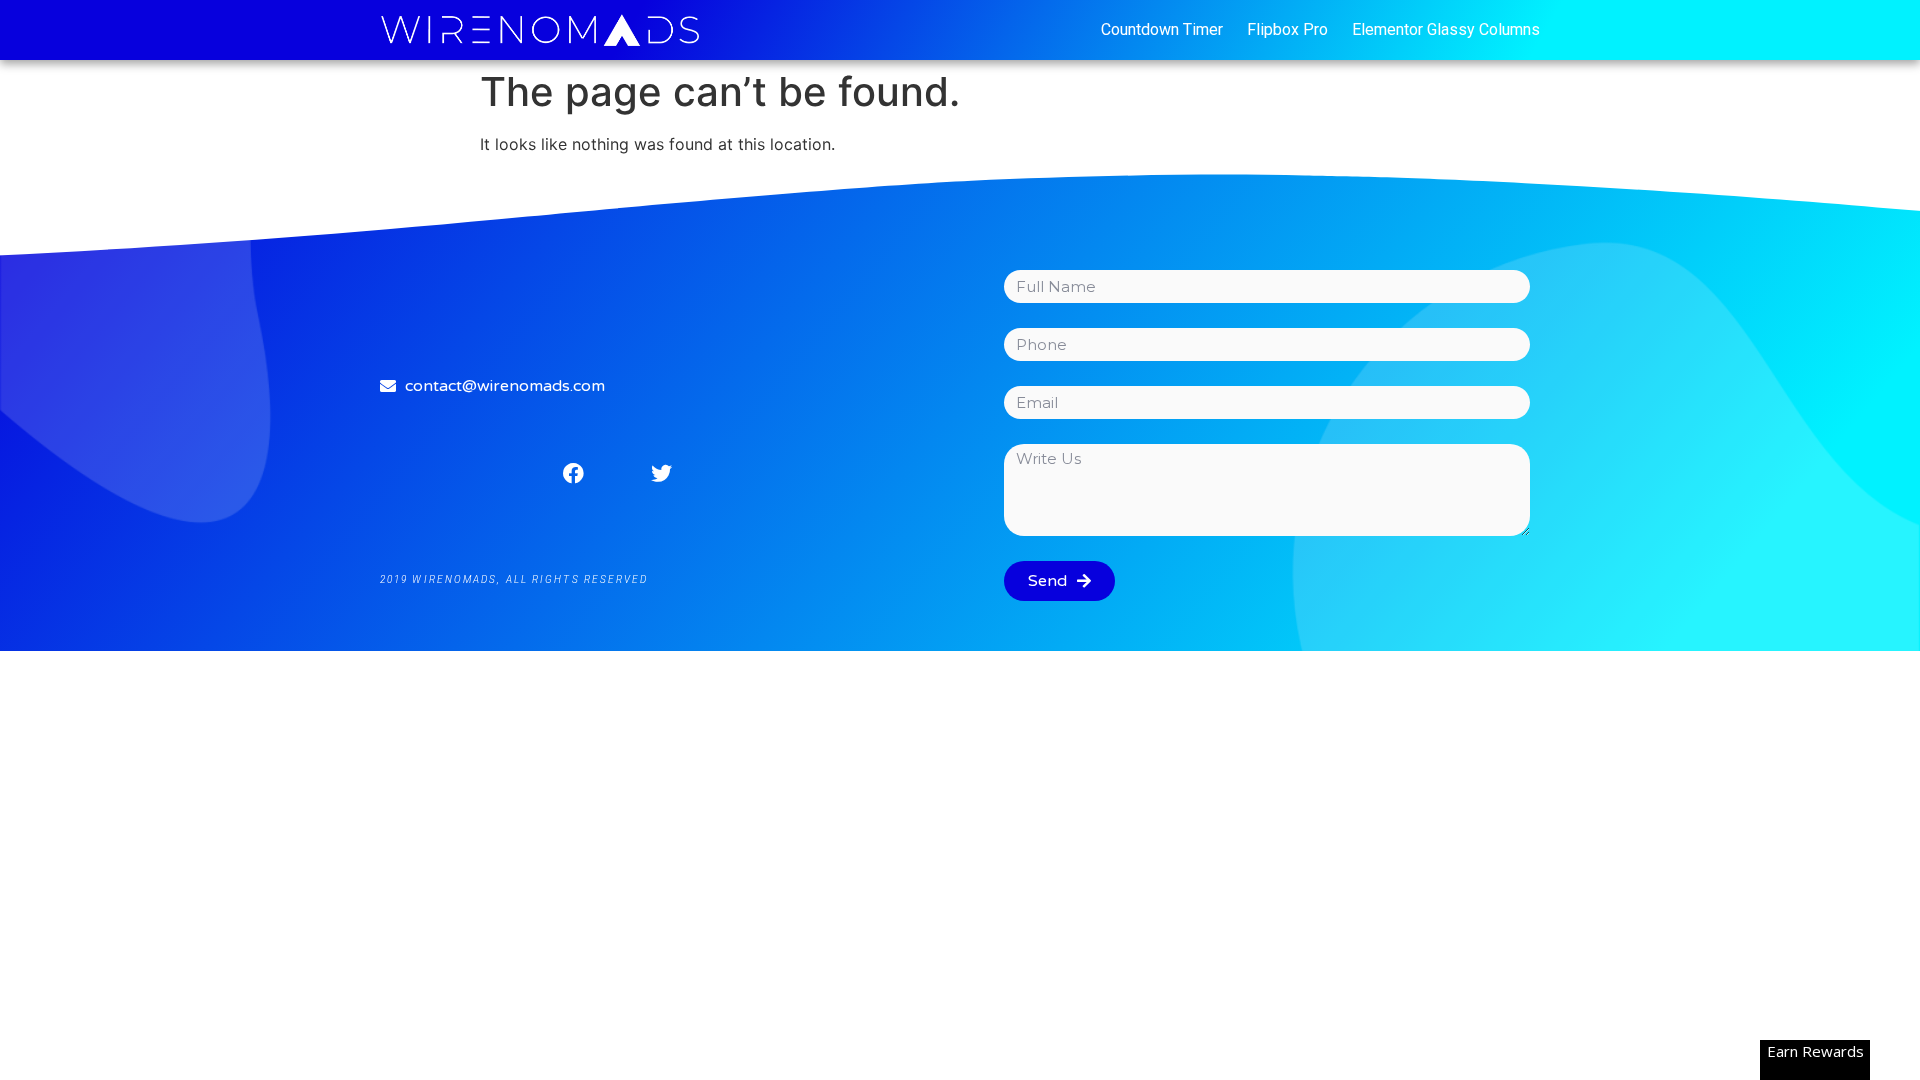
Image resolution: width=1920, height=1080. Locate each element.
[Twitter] (661, 473)
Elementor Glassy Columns (1446, 29)
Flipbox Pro (1287, 29)
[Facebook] (573, 473)
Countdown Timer (1162, 29)
